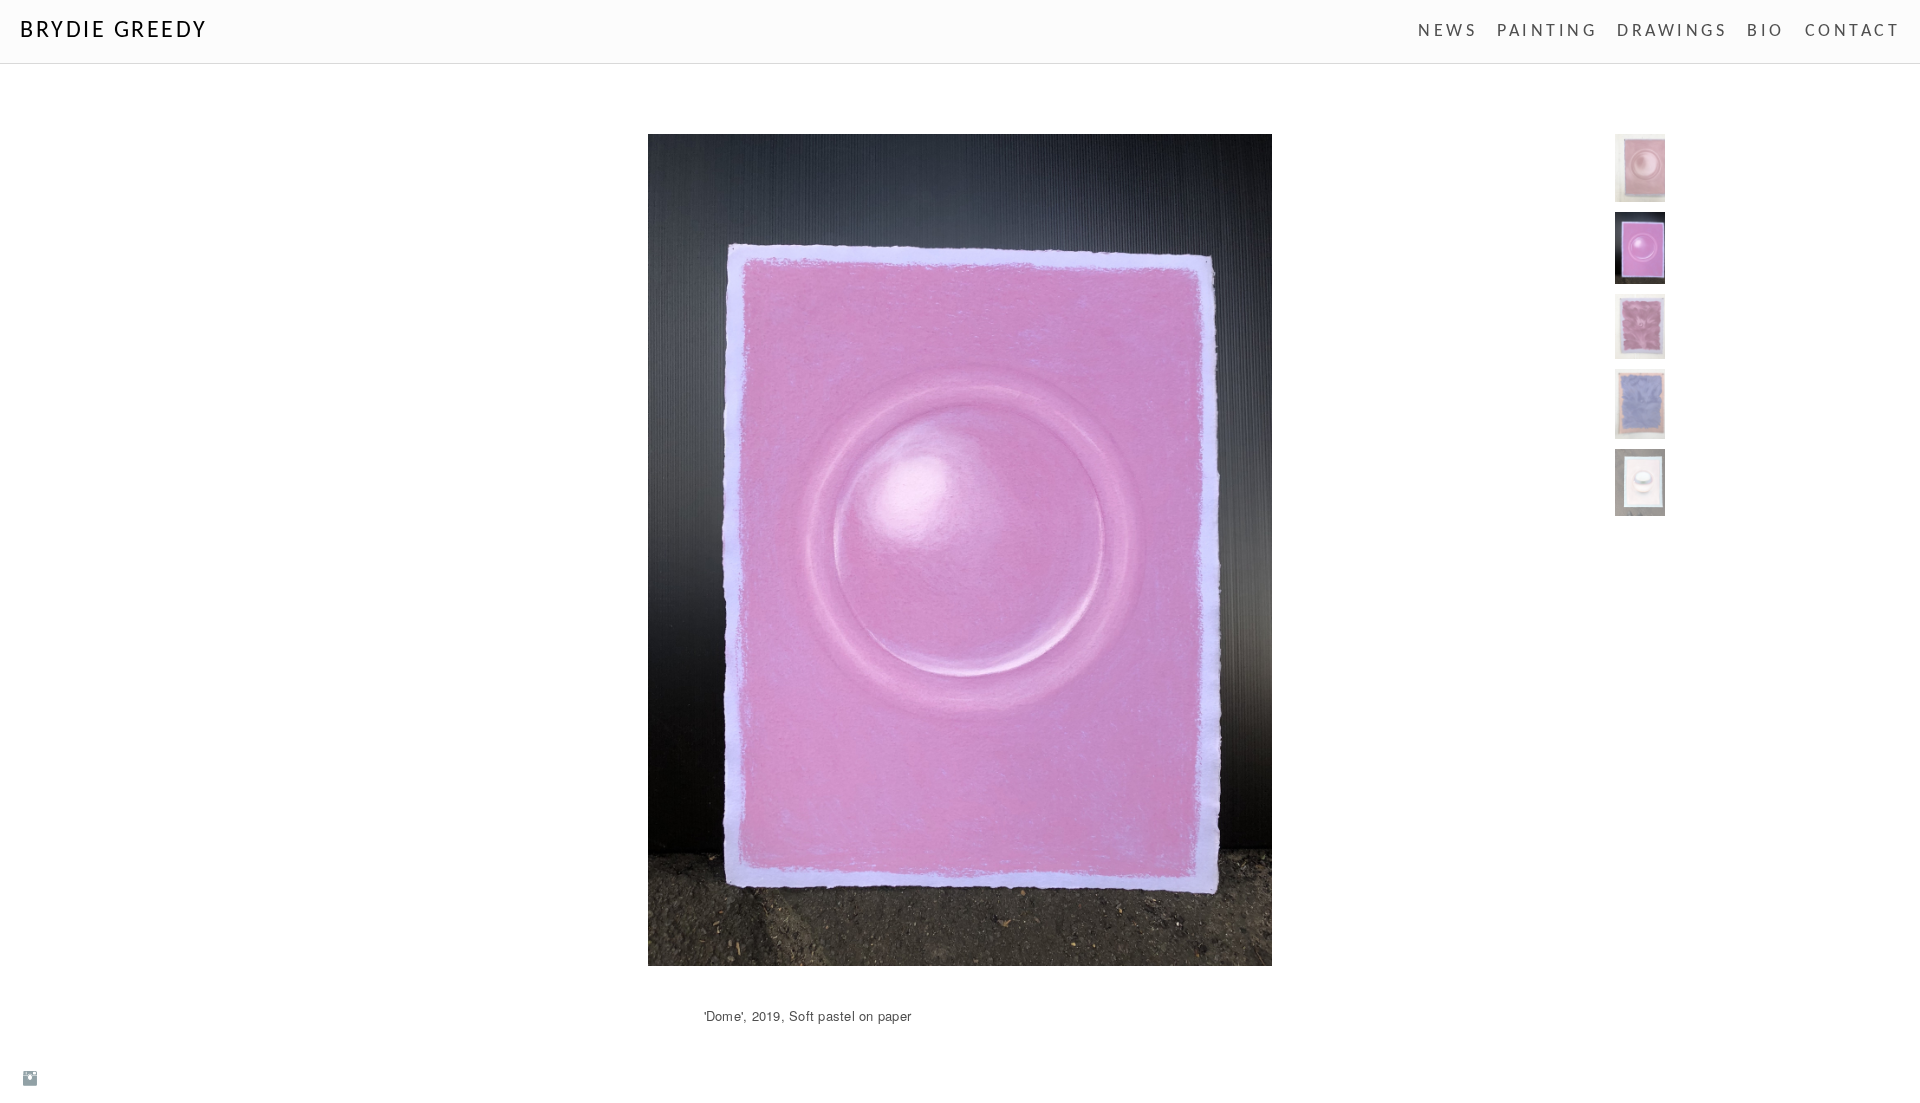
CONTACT (1853, 31)
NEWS (1447, 31)
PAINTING (1547, 31)
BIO (1766, 31)
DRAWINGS (1672, 31)
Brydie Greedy (114, 31)
